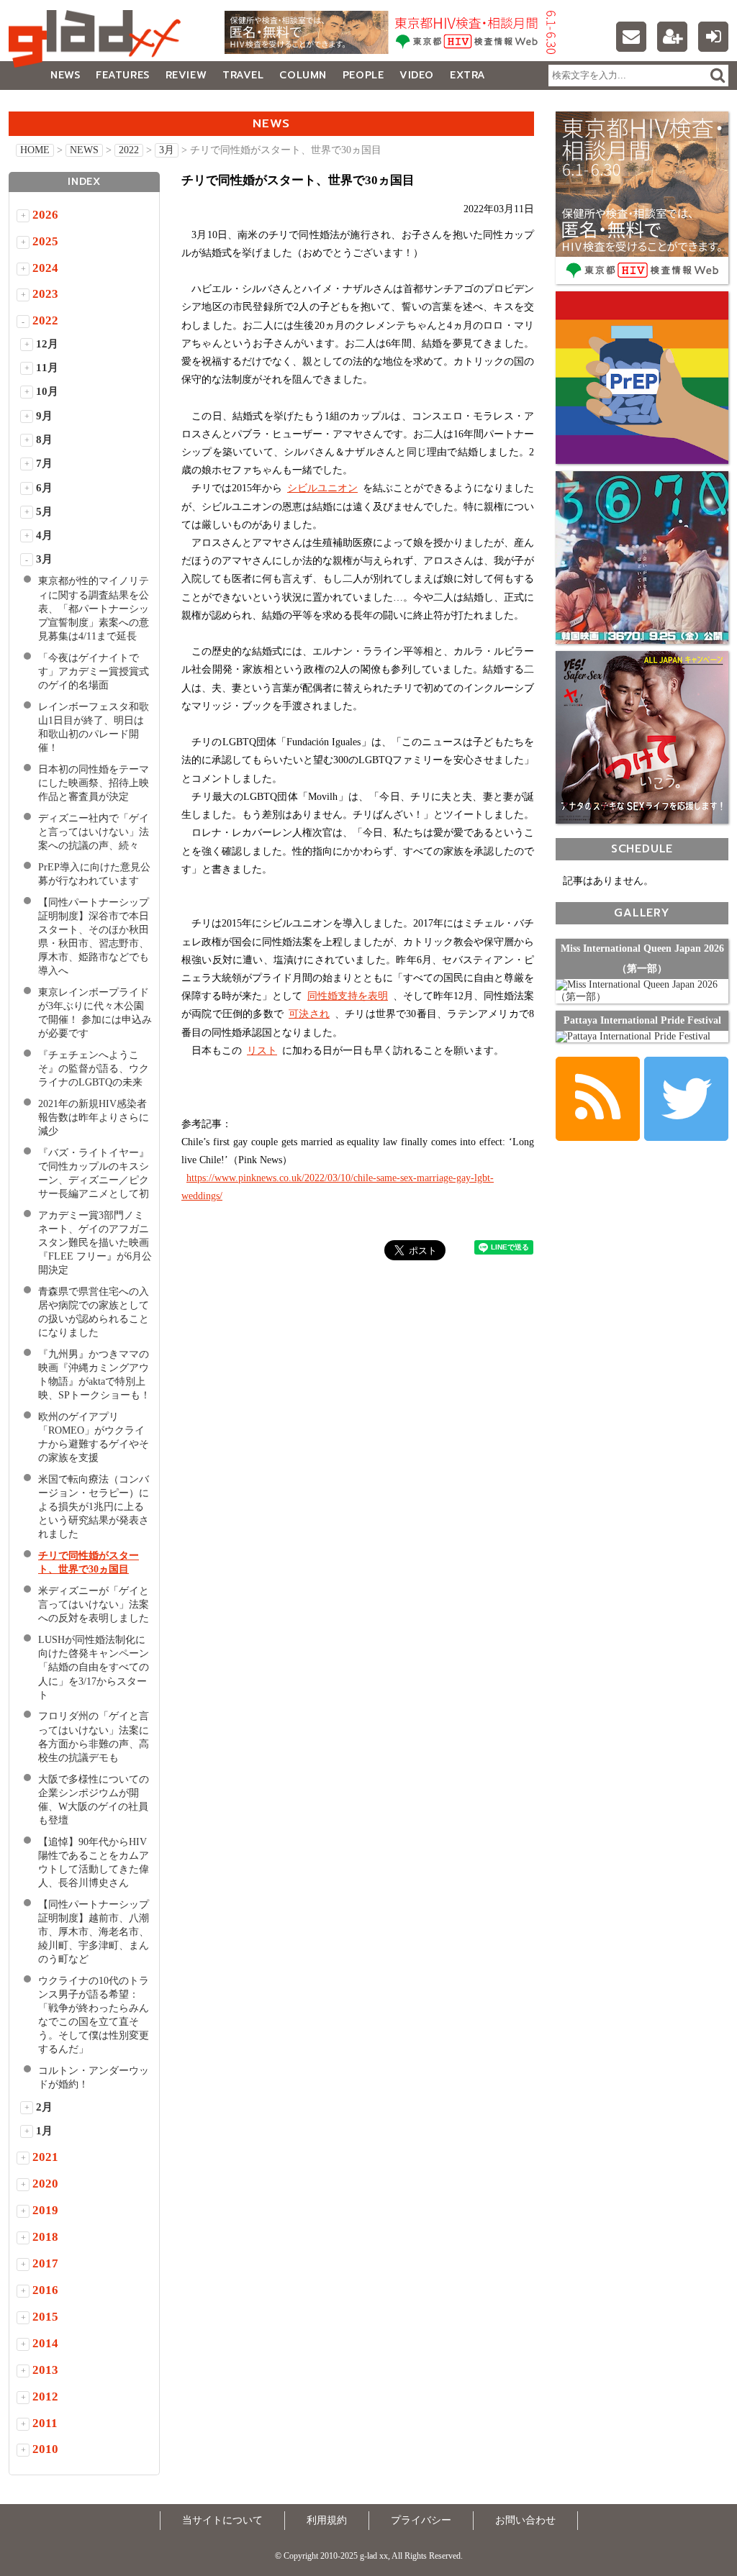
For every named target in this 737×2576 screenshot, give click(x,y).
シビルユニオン (322, 488)
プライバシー (421, 2520)
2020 (45, 2184)
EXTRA (468, 75)
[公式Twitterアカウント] (686, 1099)
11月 (47, 368)
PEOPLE (363, 75)
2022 (129, 150)
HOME (35, 150)
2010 (45, 2449)
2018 (45, 2237)
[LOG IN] (713, 37)
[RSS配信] (598, 1099)
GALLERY (41, 104)
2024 (45, 268)
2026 (45, 215)
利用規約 (327, 2520)
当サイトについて (222, 2520)
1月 (44, 2131)
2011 (45, 2423)
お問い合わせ (525, 2520)
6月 (44, 488)
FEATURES (122, 75)
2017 (45, 2263)
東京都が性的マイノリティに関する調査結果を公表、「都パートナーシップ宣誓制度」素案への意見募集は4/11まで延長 (94, 608)
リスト (262, 1051)
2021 (45, 2157)
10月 (47, 391)
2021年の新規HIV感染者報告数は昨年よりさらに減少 (94, 1118)
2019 (45, 2210)
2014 (45, 2343)
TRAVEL (243, 75)
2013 (45, 2370)
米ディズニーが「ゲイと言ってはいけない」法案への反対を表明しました (94, 1605)
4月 (44, 535)
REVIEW (186, 75)
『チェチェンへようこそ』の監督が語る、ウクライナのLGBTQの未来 (94, 1069)
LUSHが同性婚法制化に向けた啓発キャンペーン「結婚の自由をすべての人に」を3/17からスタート (94, 1667)
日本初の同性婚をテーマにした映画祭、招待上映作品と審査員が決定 (94, 783)
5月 (44, 511)
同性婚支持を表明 (348, 996)
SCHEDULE (642, 848)
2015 (45, 2317)
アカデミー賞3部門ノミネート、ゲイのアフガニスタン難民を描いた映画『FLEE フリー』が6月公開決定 (95, 1243)
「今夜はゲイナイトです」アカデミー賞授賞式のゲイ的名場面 (94, 672)
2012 (45, 2397)
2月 (44, 2107)
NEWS (65, 75)
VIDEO (417, 75)
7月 (44, 463)
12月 (47, 344)
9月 (44, 416)
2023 (45, 294)
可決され (309, 1014)
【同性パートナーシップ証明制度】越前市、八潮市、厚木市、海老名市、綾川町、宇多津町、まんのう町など (94, 1932)
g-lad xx (99, 39)
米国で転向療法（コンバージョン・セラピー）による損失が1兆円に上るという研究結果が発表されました (94, 1507)
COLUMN (303, 75)
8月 (44, 440)
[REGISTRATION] (672, 37)
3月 (167, 150)
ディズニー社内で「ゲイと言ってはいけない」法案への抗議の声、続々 (94, 832)
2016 (45, 2290)
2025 (45, 241)
